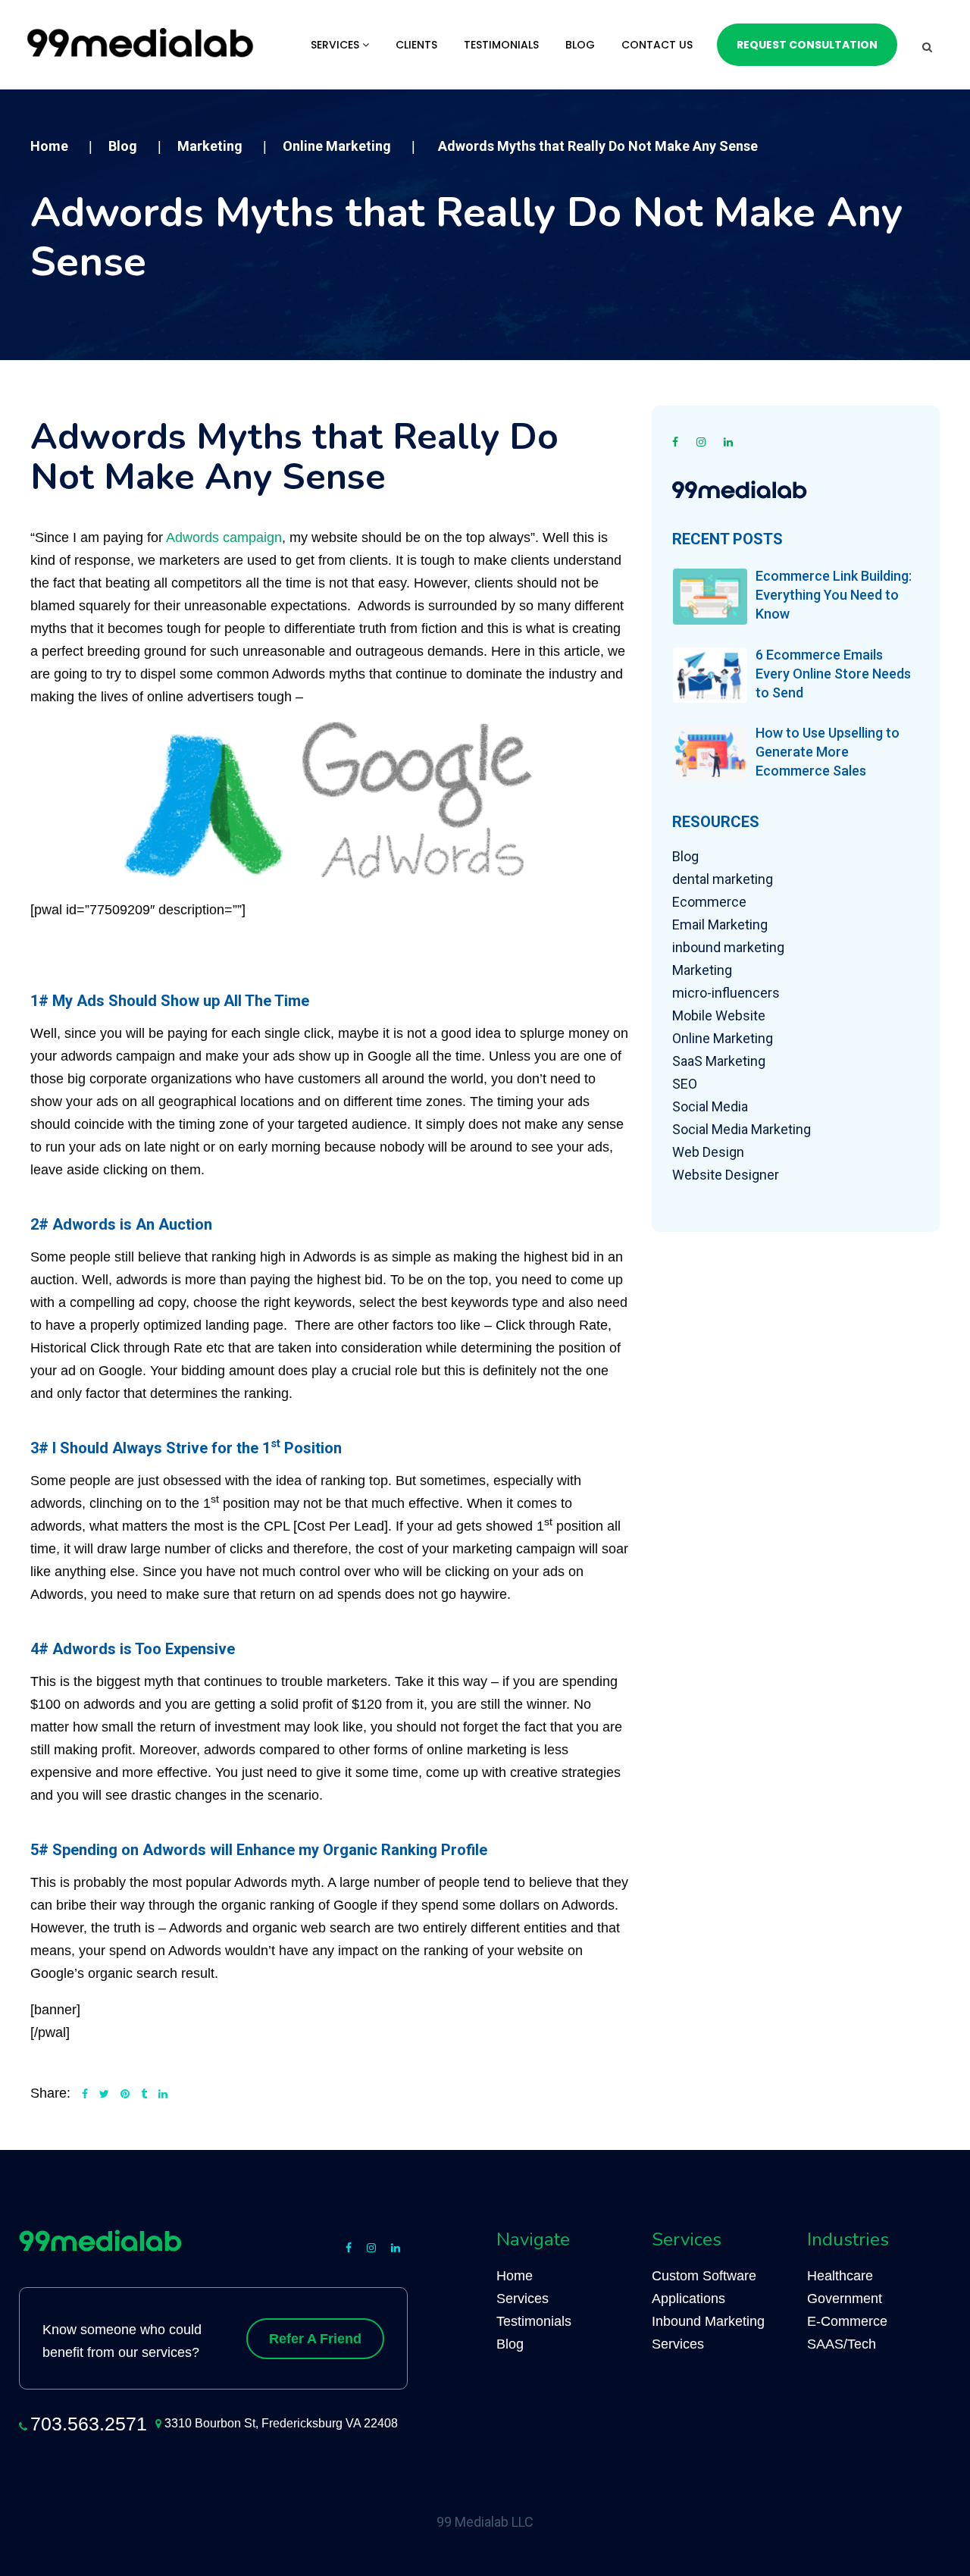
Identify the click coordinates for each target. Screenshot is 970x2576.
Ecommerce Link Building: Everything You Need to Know (834, 595)
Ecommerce (709, 902)
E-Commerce (847, 2321)
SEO (685, 1084)
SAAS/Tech (842, 2344)
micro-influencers (726, 993)
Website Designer (726, 1175)
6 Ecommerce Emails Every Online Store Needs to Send (833, 674)
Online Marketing (723, 1038)
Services (336, 45)
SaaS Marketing (719, 1061)
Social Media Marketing (742, 1129)
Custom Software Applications (704, 2287)
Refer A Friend (315, 2339)
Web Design (708, 1152)
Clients (416, 45)
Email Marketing (720, 924)
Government (845, 2299)
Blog (580, 45)
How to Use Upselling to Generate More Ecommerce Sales (828, 752)
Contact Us (657, 45)
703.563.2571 (89, 2424)
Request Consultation (807, 45)
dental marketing (723, 879)
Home (515, 2276)
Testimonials (501, 45)
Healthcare (840, 2276)
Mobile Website (719, 1015)
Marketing (702, 970)
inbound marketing (728, 947)
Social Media (710, 1106)
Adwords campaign (224, 537)
